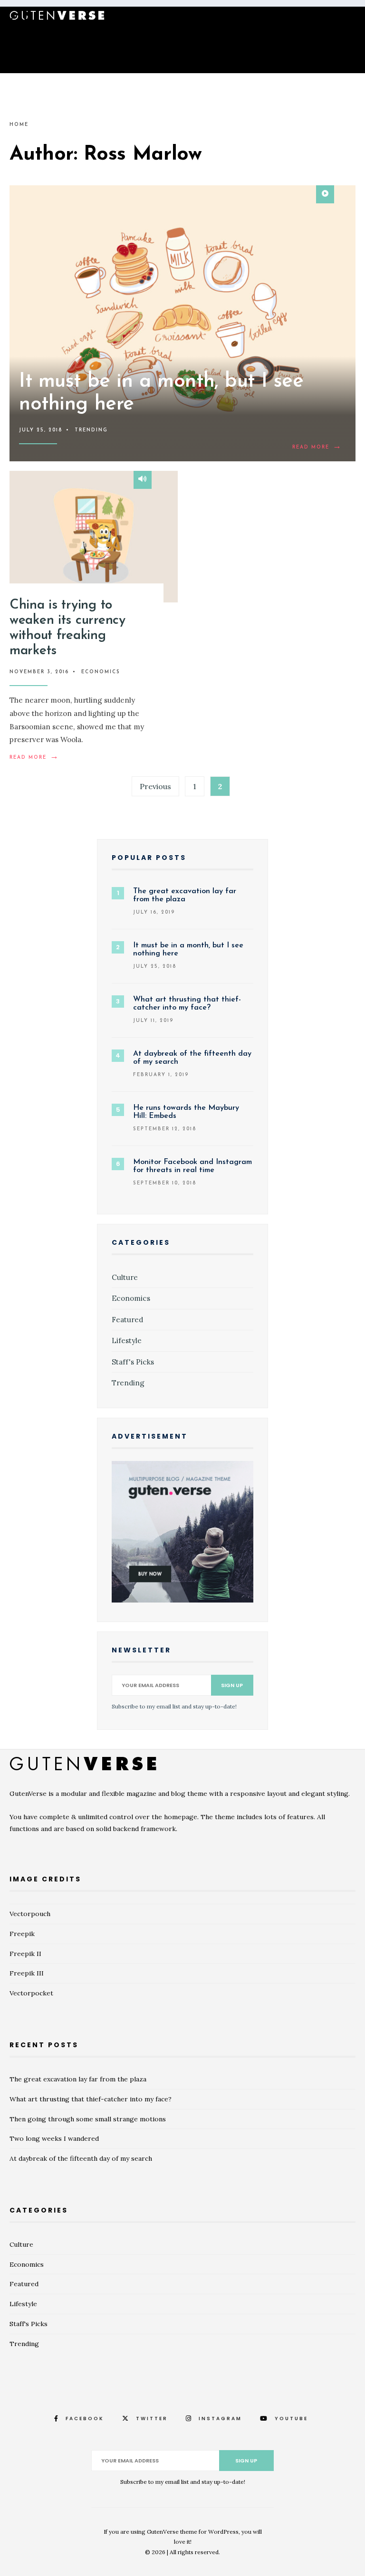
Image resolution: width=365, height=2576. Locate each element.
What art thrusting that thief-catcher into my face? (91, 2099)
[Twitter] (316, 18)
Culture (125, 1277)
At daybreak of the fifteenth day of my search (81, 2158)
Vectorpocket (31, 1993)
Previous (155, 786)
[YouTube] (346, 18)
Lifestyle (127, 1340)
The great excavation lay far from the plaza (78, 2079)
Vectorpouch (30, 1914)
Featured (127, 1320)
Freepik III (27, 1973)
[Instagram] (331, 18)
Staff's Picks (133, 1362)
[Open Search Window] (14, 17)
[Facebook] (300, 18)
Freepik (22, 1934)
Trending (91, 430)
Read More (319, 448)
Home (19, 125)
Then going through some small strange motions (88, 2119)
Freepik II (25, 1954)
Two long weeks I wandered (54, 2138)
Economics (101, 672)
